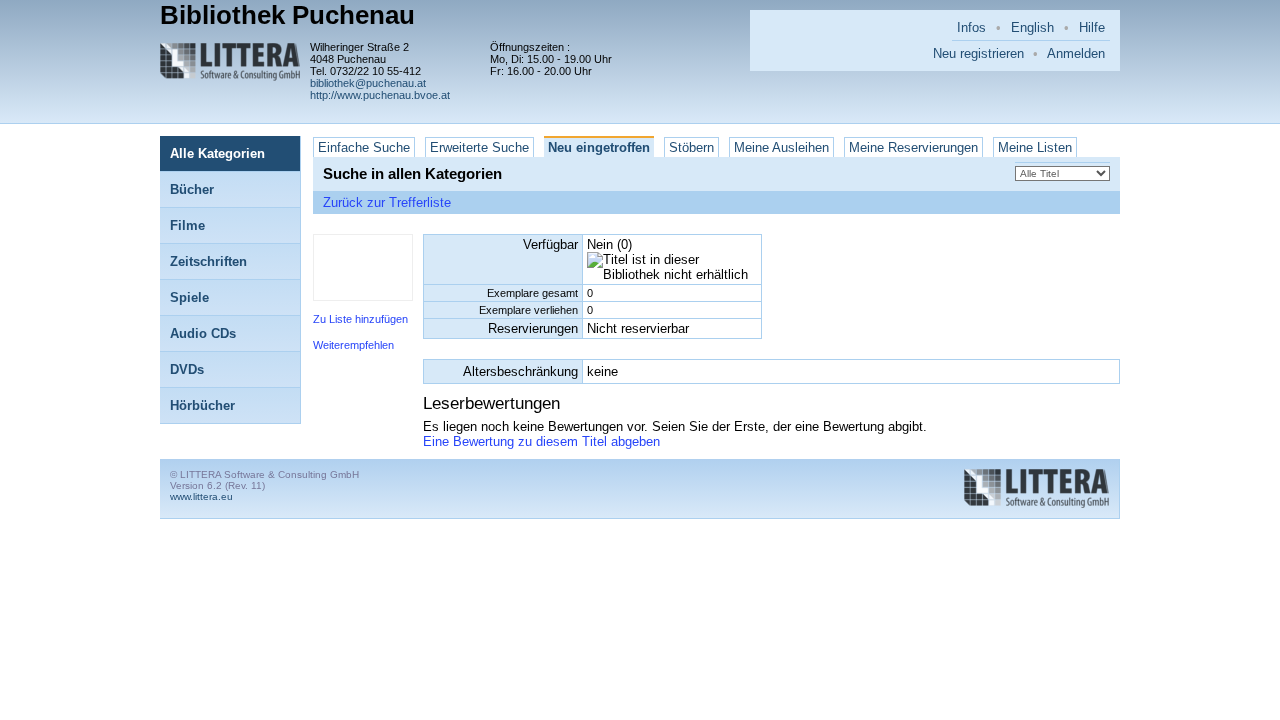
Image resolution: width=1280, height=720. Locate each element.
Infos (971, 27)
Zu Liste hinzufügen (360, 319)
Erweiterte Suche (479, 147)
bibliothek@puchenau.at (368, 83)
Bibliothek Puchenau (287, 15)
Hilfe (1092, 27)
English (1032, 27)
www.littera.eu (201, 496)
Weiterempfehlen (353, 345)
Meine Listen (1035, 147)
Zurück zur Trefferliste (387, 202)
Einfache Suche (364, 147)
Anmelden (1076, 53)
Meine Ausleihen (781, 147)
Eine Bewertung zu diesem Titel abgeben (541, 441)
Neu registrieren (978, 53)
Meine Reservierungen (913, 147)
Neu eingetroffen (599, 147)
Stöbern (691, 147)
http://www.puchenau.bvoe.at (380, 95)
